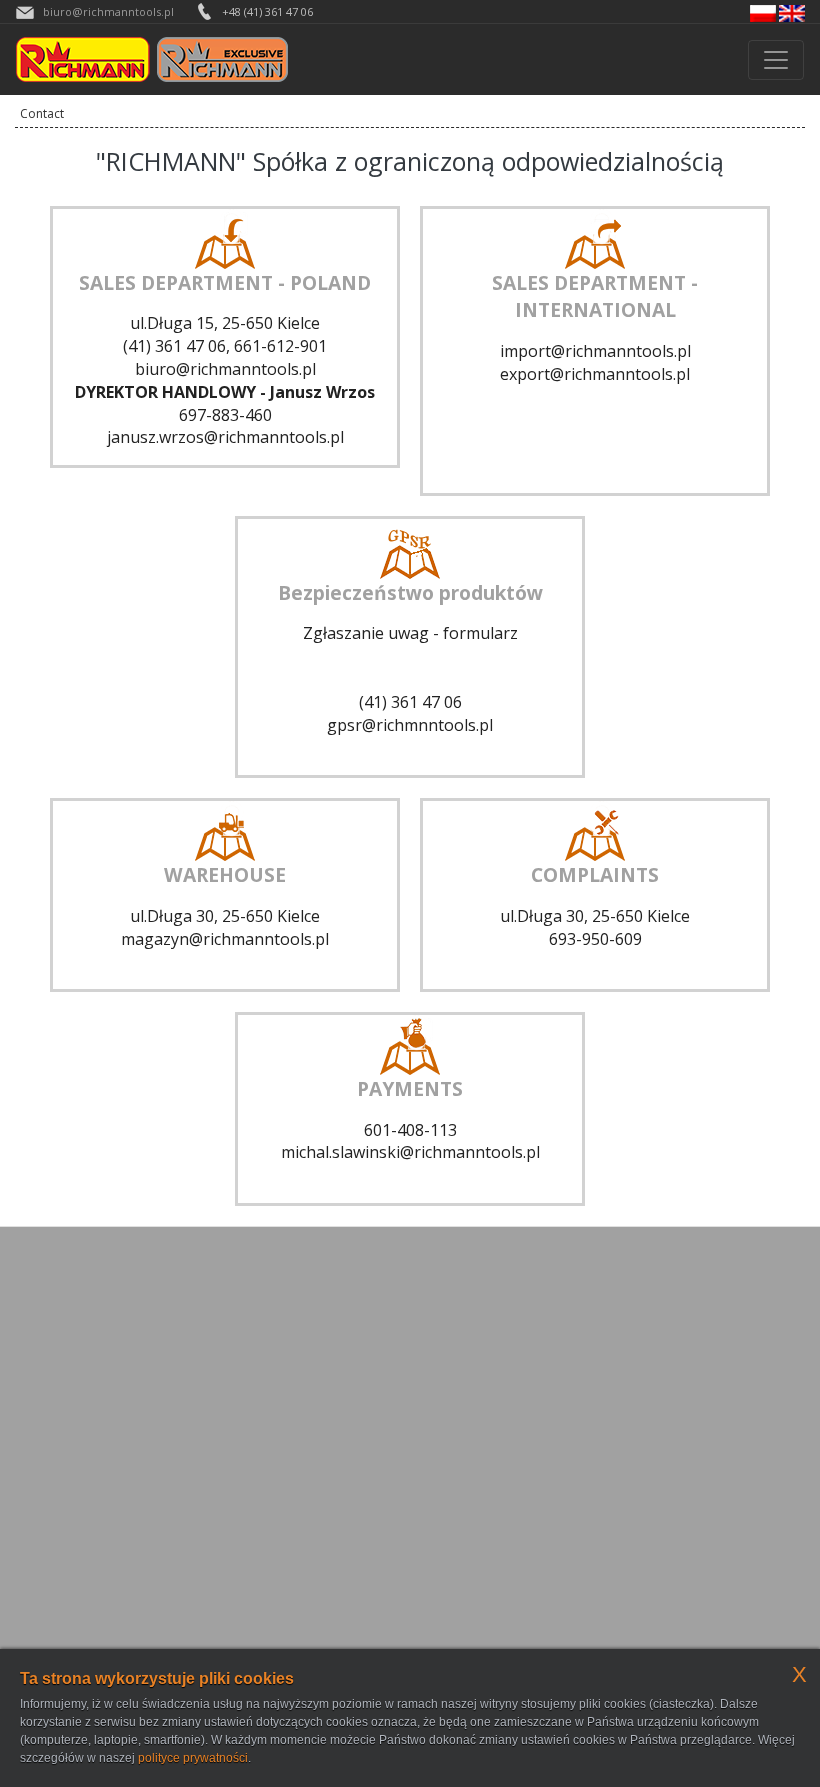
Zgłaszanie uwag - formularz (410, 633)
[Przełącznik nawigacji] (776, 60)
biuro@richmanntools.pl (108, 11)
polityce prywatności (193, 1758)
